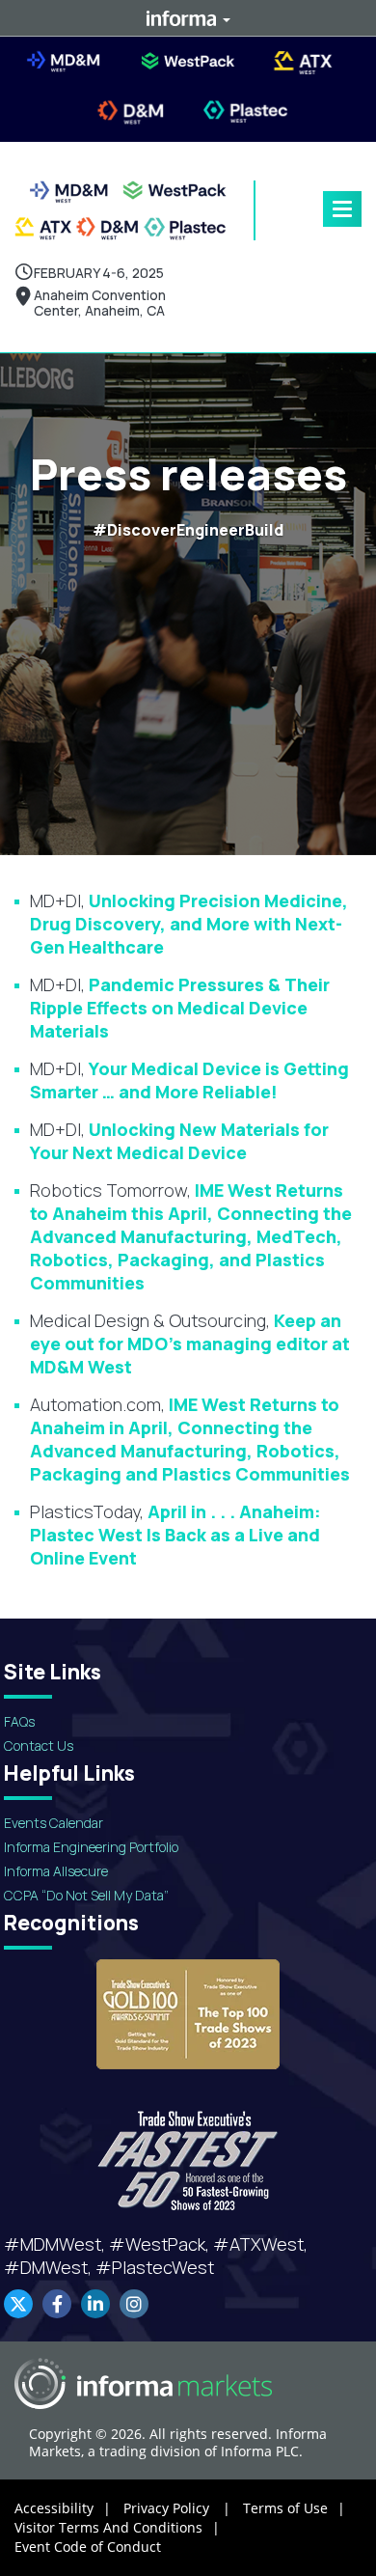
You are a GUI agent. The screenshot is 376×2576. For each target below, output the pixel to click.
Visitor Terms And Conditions (117, 2527)
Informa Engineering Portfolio (91, 1847)
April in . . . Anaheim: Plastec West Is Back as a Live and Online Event (175, 1535)
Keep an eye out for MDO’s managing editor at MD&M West (190, 1343)
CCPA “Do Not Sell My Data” (86, 1895)
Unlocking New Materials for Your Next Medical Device (179, 1141)
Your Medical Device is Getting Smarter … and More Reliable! (189, 1080)
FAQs (19, 1721)
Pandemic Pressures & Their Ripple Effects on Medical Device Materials (180, 1008)
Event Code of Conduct (88, 2547)
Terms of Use (294, 2508)
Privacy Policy (177, 2508)
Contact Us (39, 1745)
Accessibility (63, 2508)
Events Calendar (54, 1823)
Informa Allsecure (56, 1871)
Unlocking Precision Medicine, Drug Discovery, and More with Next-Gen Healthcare (189, 924)
